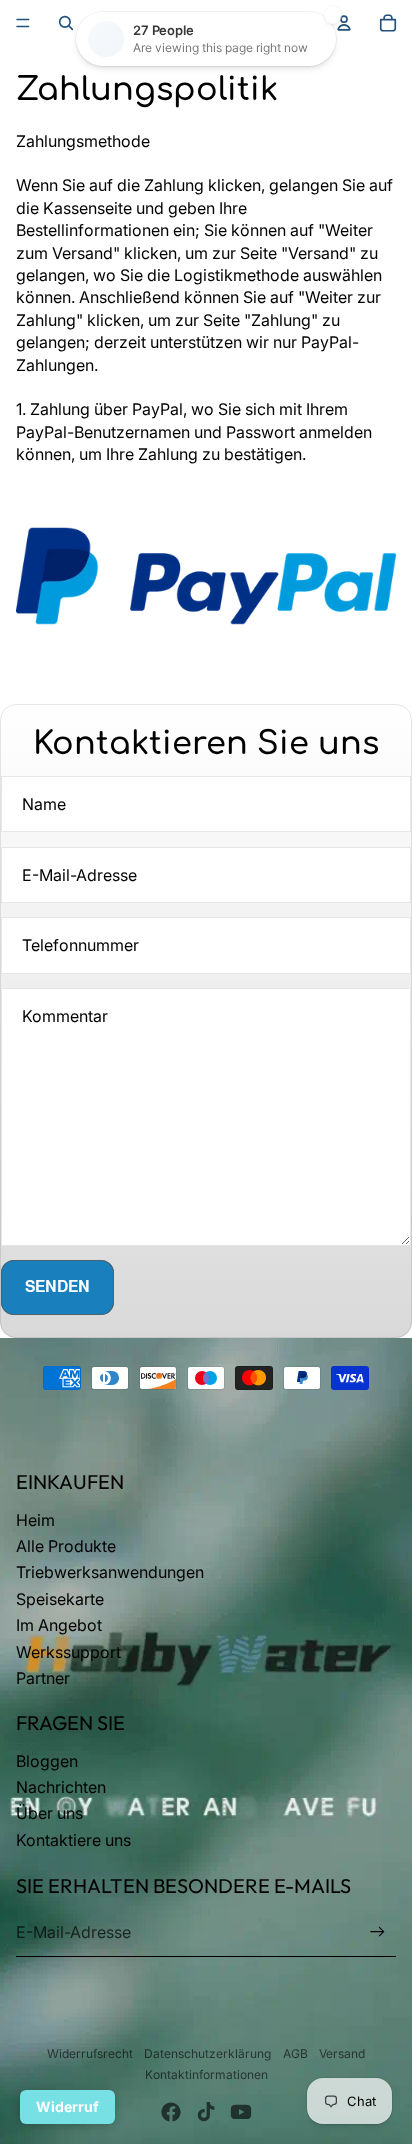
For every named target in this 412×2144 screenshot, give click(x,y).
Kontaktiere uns (73, 1840)
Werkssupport (68, 1652)
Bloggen (47, 1761)
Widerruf (67, 2106)
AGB (295, 2053)
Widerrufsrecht (90, 2053)
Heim (35, 1520)
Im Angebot (59, 1625)
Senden (57, 1286)
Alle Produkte (66, 1546)
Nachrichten (61, 1787)
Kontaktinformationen (206, 2074)
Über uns (49, 1813)
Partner (43, 1678)
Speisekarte (60, 1599)
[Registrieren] (377, 1932)
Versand (342, 2053)
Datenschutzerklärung (207, 2053)
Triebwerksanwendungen (110, 1572)
